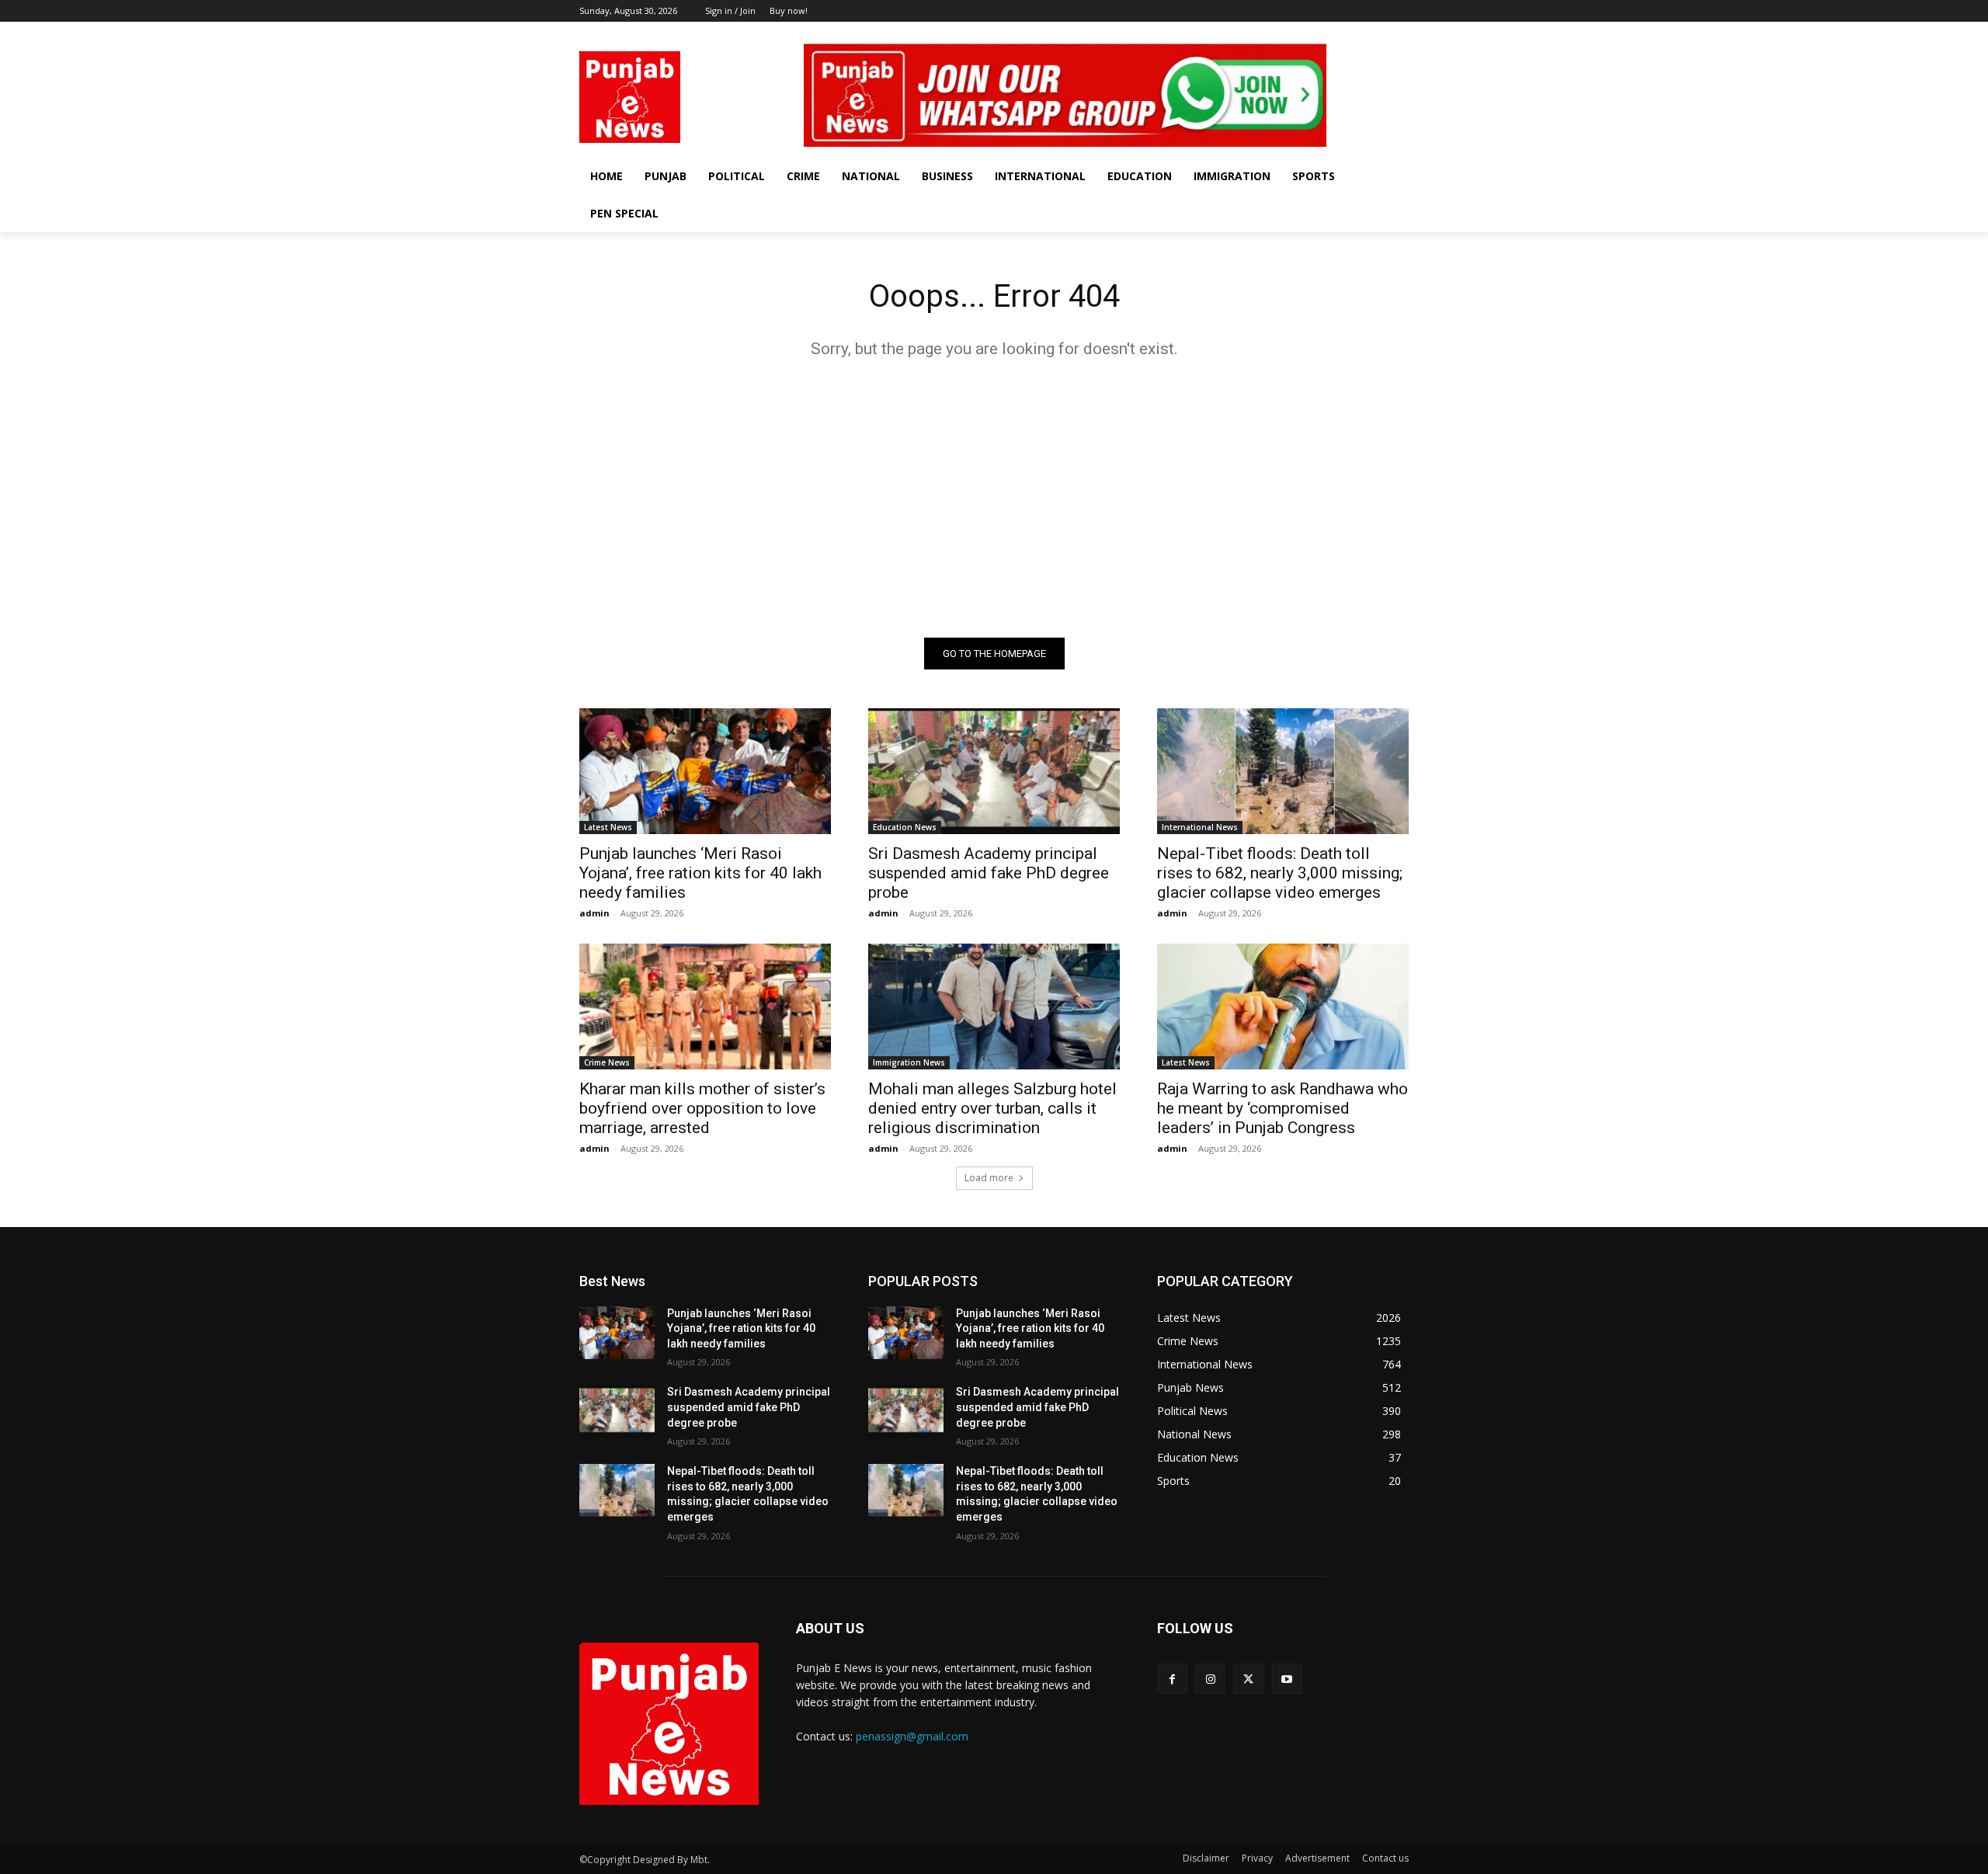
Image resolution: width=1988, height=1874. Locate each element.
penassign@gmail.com (912, 1736)
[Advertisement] (994, 498)
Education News (905, 827)
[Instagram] (1357, 33)
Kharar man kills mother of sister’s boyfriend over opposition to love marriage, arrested (702, 1108)
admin (594, 913)
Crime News (607, 1062)
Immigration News (909, 1062)
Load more (989, 1178)
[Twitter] (1378, 33)
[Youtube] (1400, 33)
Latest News (608, 827)
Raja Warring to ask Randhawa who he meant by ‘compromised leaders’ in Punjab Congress (1282, 1108)
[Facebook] (1335, 33)
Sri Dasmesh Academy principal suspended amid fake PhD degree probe (989, 873)
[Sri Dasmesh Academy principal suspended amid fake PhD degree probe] (994, 771)
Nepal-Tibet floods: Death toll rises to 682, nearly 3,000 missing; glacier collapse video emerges (1280, 873)
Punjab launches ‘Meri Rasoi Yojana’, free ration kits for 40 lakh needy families (700, 873)
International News (1200, 827)
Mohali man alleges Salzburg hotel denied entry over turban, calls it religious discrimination (992, 1108)
